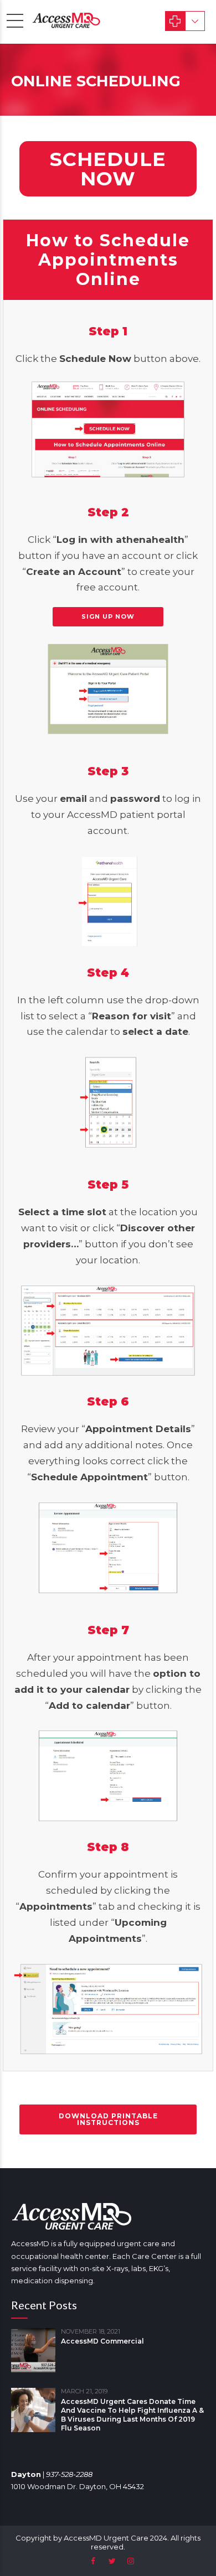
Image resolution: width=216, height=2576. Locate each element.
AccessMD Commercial (102, 2341)
